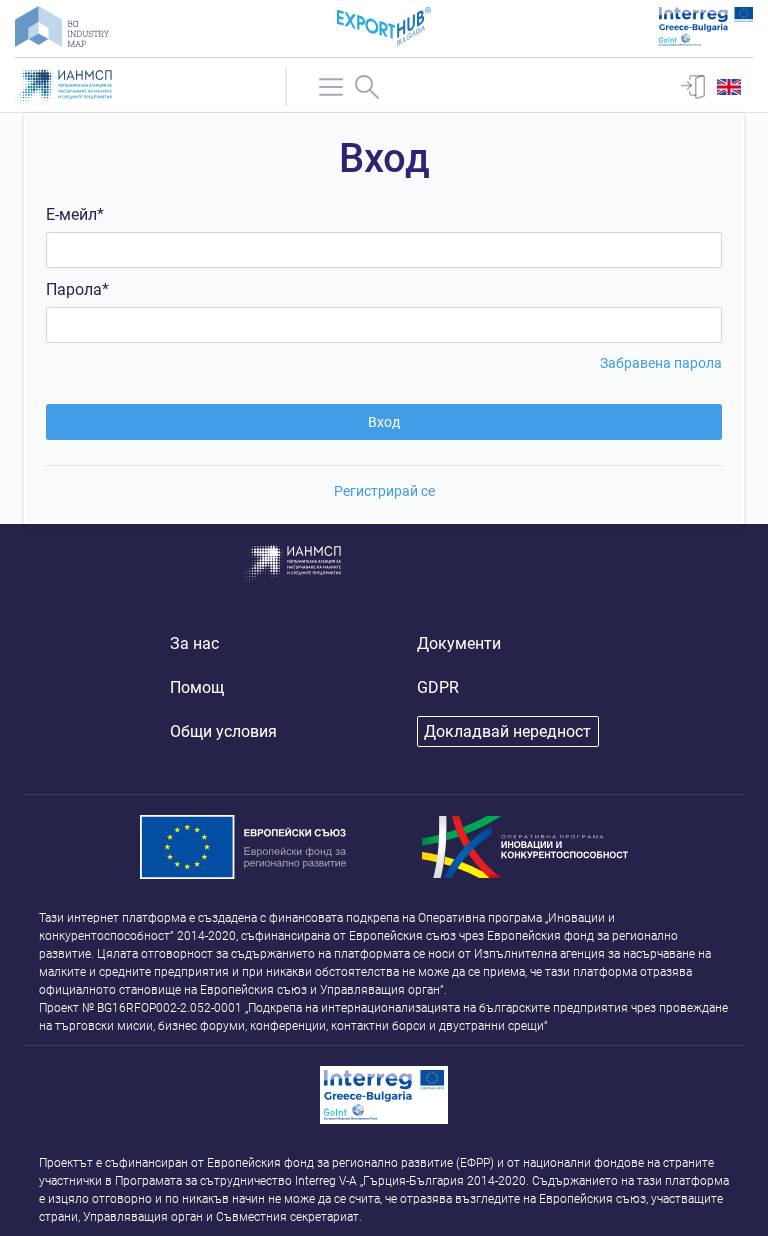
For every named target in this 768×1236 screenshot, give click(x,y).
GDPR (438, 687)
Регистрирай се (384, 491)
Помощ (197, 687)
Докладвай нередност (507, 731)
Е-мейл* (75, 214)
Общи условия (223, 731)
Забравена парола (661, 363)
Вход (384, 422)
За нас (194, 643)
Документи (459, 643)
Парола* (77, 289)
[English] (729, 87)
